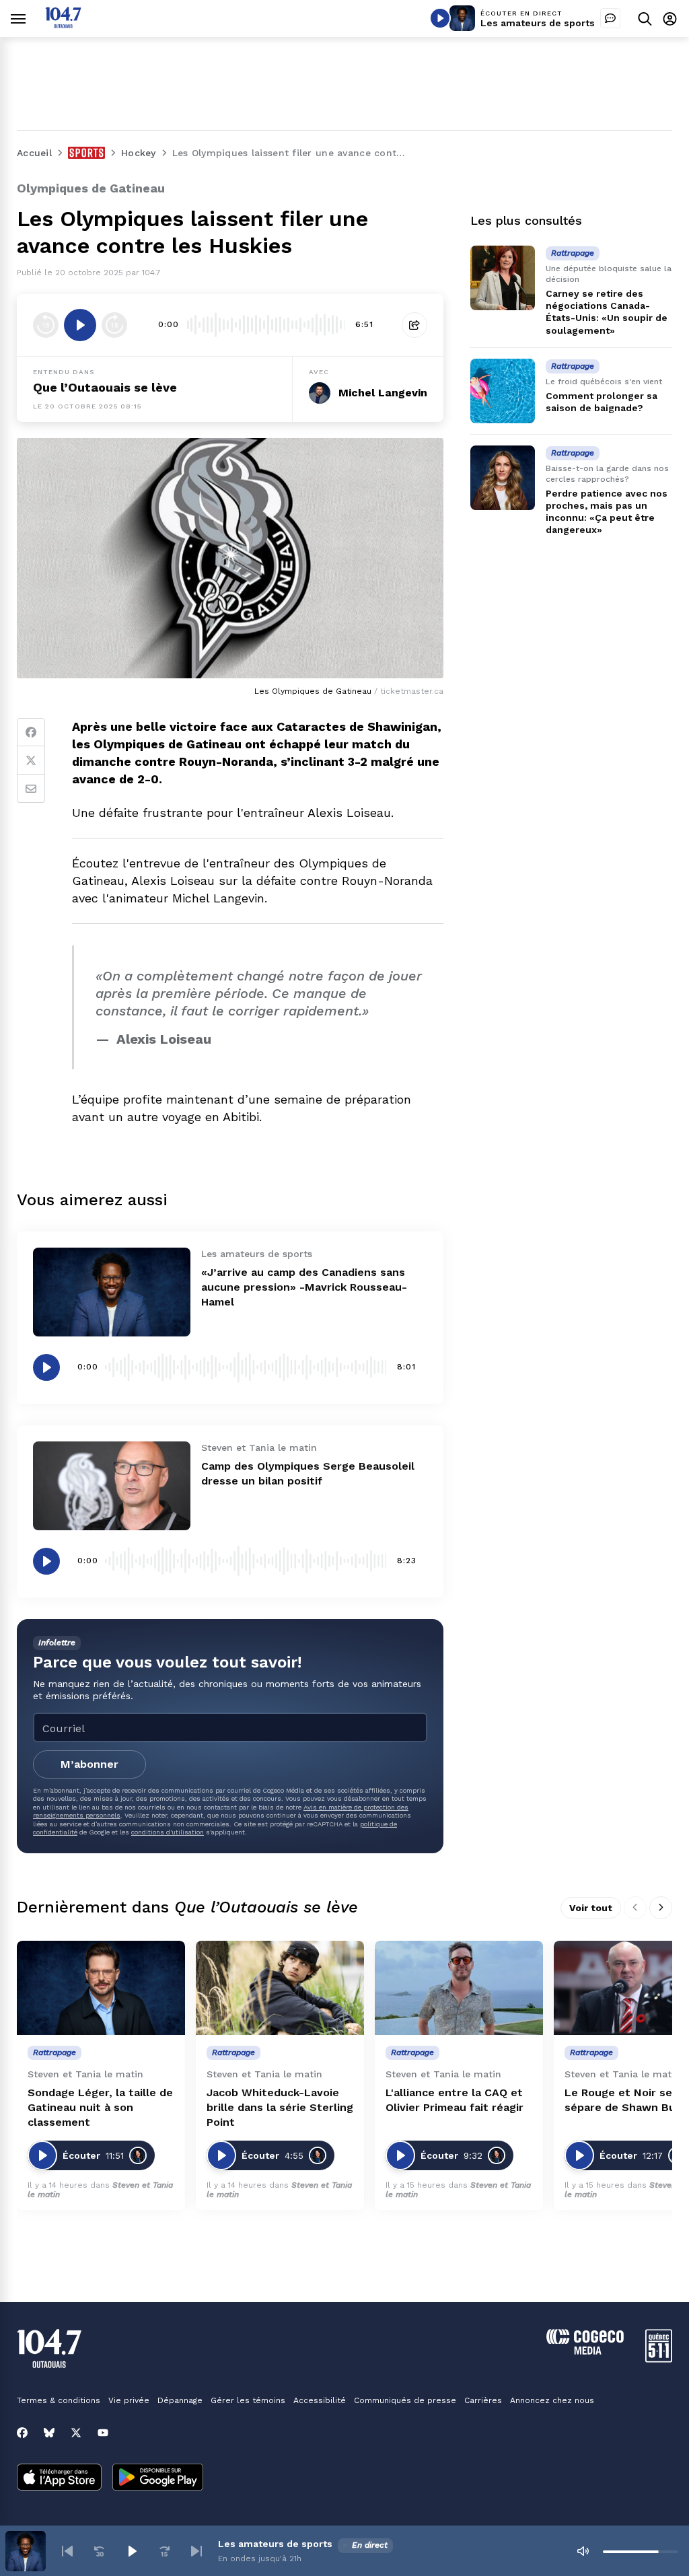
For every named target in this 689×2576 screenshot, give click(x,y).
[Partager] (414, 325)
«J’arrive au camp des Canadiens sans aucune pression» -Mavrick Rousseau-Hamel (304, 1287)
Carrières (483, 2400)
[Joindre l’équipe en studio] (610, 18)
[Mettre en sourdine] (583, 2551)
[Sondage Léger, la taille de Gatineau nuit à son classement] (101, 1988)
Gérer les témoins (248, 2400)
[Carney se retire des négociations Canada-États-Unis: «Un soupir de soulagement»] (503, 278)
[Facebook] (31, 732)
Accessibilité (320, 2400)
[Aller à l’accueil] (63, 25)
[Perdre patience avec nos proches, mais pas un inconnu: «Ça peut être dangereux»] (503, 478)
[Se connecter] (670, 19)
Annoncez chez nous (552, 2400)
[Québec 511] (659, 2359)
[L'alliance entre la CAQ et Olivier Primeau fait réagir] (459, 1988)
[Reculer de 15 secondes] (46, 325)
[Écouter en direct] (440, 18)
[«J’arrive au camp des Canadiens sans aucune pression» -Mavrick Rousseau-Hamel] (112, 1292)
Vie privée (129, 2400)
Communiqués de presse (405, 2400)
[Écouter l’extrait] (80, 325)
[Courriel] (31, 789)
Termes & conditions (59, 2400)
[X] (76, 2433)
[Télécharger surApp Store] (59, 2478)
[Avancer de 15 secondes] (114, 325)
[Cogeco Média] (585, 2351)
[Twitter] (31, 760)
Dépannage (180, 2400)
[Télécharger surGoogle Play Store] (158, 2478)
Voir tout (591, 1908)
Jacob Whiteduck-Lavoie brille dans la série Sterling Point (280, 2107)
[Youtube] (103, 2433)
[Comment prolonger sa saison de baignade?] (503, 391)
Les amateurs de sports (538, 23)
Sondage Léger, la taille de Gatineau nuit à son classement (100, 2107)
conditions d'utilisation (168, 1832)
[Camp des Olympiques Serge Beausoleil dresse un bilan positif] (112, 1486)
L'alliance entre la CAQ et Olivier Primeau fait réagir (455, 2100)
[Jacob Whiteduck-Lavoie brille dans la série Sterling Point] (280, 1988)
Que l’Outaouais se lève (105, 387)
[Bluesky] (49, 2433)
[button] (67, 2551)
